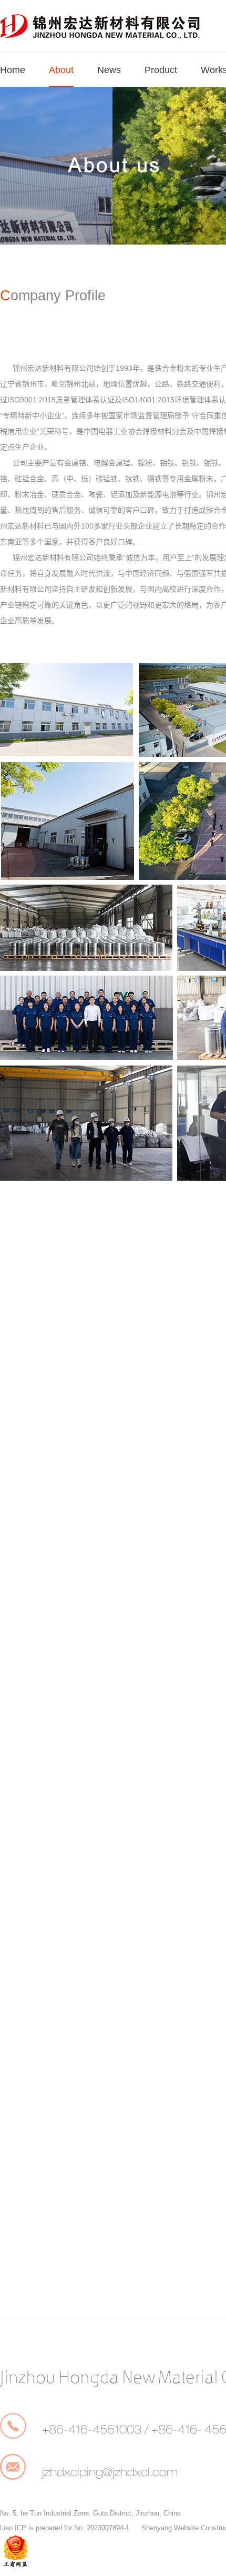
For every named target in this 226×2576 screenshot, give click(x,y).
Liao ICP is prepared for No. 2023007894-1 (65, 2528)
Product (161, 70)
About (61, 70)
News (109, 70)
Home (13, 70)
